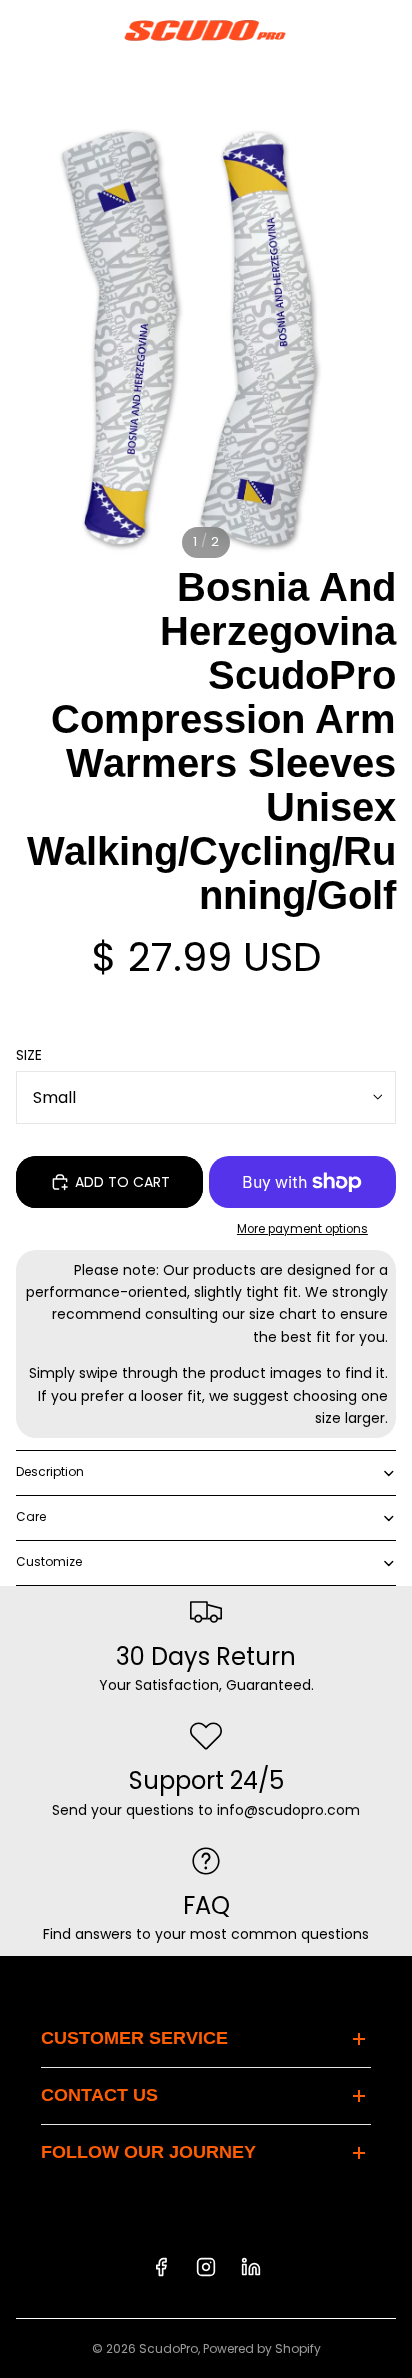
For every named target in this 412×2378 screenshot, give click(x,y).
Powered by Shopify (262, 2348)
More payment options (302, 1229)
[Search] (66, 30)
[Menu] (23, 30)
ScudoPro (168, 2348)
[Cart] (388, 30)
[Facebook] (161, 2267)
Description (50, 1471)
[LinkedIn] (251, 2267)
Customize (49, 1561)
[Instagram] (206, 2267)
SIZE (29, 1055)
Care (31, 1516)
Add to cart (122, 1182)
